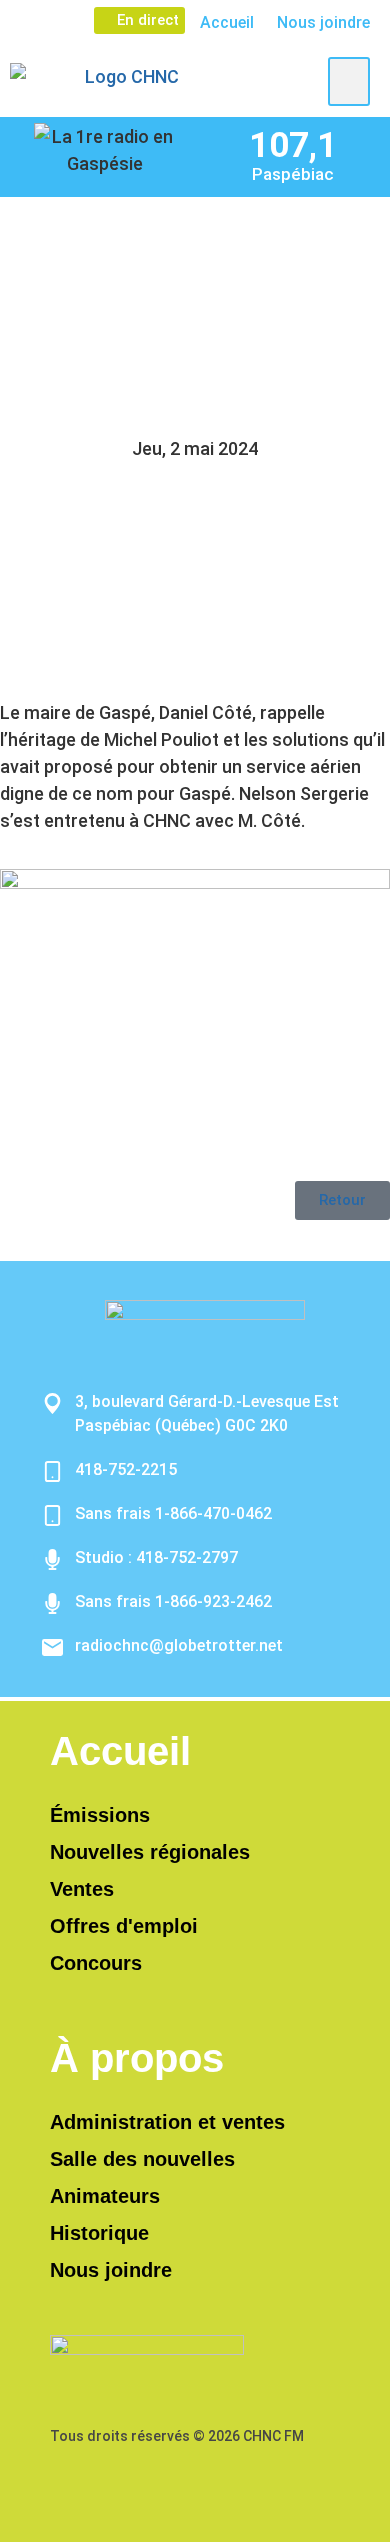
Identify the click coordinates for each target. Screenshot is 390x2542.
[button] (349, 81)
